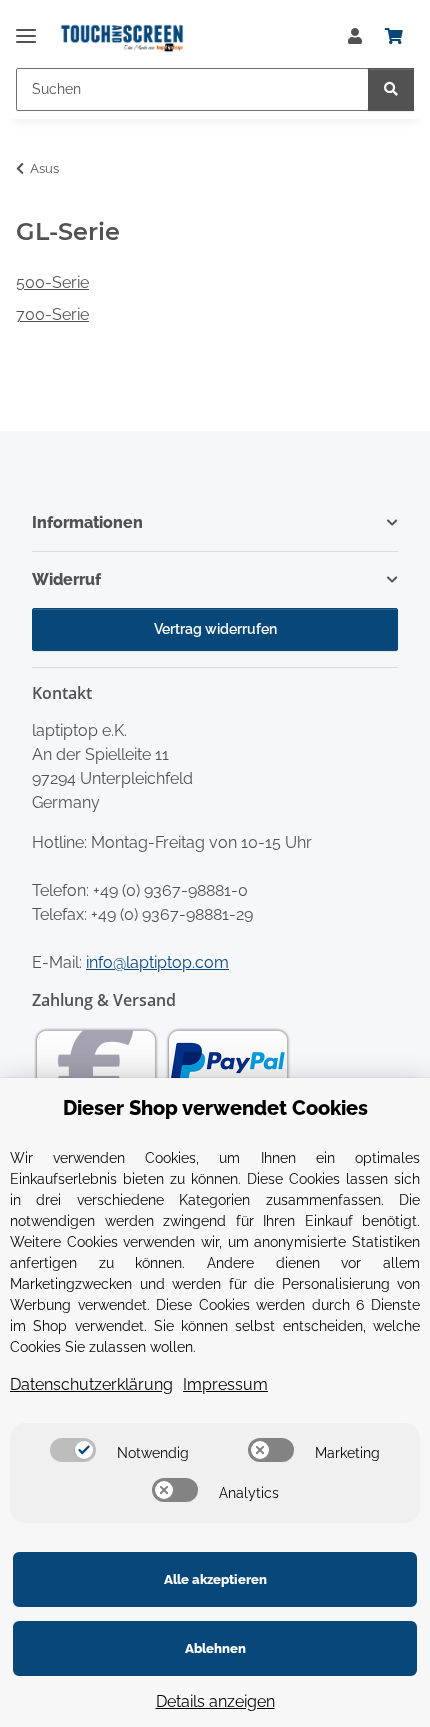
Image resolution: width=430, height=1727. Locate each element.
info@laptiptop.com (157, 962)
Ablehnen (215, 1648)
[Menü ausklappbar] (26, 27)
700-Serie (52, 314)
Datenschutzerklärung (91, 1384)
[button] (355, 37)
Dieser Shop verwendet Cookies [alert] (215, 1108)
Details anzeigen (215, 1701)
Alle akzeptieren (215, 1579)
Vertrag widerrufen (215, 629)
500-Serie (52, 282)
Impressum (225, 1384)
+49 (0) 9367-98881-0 (170, 890)
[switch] (73, 1450)
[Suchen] (391, 89)
